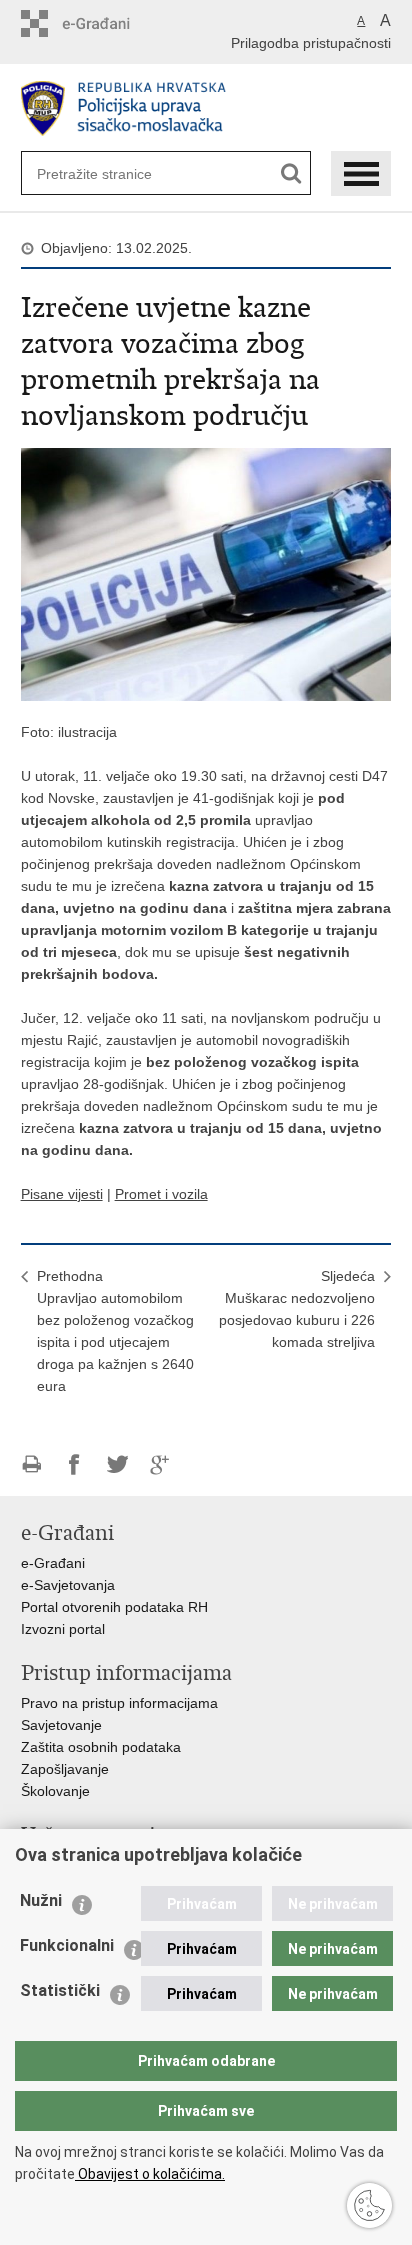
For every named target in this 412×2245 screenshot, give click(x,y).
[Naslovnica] (206, 108)
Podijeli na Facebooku (74, 1464)
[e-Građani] (106, 23)
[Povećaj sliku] (206, 573)
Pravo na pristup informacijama (119, 1703)
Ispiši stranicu (31, 1464)
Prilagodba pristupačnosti (311, 43)
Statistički (60, 1990)
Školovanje (55, 1791)
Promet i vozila (161, 1194)
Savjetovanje (61, 1725)
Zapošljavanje (65, 1769)
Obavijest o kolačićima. (150, 2174)
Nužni (41, 1900)
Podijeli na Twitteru (117, 1464)
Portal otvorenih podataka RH (114, 1607)
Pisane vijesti (62, 1194)
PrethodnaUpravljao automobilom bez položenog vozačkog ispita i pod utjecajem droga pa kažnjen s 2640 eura (115, 1331)
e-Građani (53, 1563)
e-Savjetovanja (68, 1585)
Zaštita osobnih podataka (101, 1747)
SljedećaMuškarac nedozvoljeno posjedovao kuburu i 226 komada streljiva (297, 1309)
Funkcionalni (67, 1945)
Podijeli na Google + (160, 1464)
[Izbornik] (361, 173)
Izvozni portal (63, 1629)
